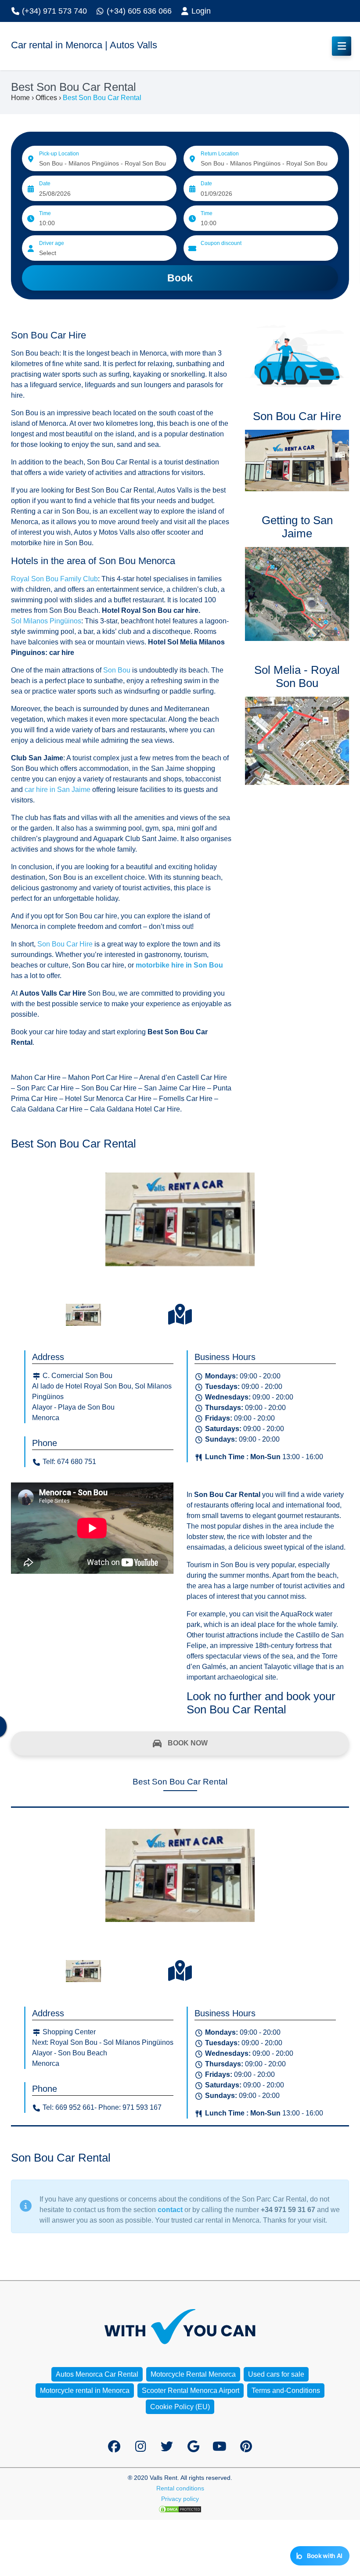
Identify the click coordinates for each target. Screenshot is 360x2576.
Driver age (52, 243)
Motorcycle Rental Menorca (193, 2374)
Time (45, 213)
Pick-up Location (59, 154)
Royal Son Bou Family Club (54, 579)
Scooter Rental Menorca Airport (191, 2391)
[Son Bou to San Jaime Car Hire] (297, 594)
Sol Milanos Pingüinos (46, 621)
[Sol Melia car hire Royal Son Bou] (297, 741)
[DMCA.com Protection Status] (180, 2509)
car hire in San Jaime (57, 790)
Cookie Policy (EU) (180, 2407)
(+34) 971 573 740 (53, 11)
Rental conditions (180, 2488)
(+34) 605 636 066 (138, 11)
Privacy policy (180, 2499)
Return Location (220, 154)
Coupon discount (221, 243)
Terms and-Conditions (286, 2391)
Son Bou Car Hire (65, 944)
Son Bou (117, 670)
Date (45, 183)
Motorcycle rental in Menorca (85, 2391)
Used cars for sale (276, 2374)
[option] (180, 1231)
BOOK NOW (187, 1743)
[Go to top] (346, 2453)
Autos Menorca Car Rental (97, 2374)
